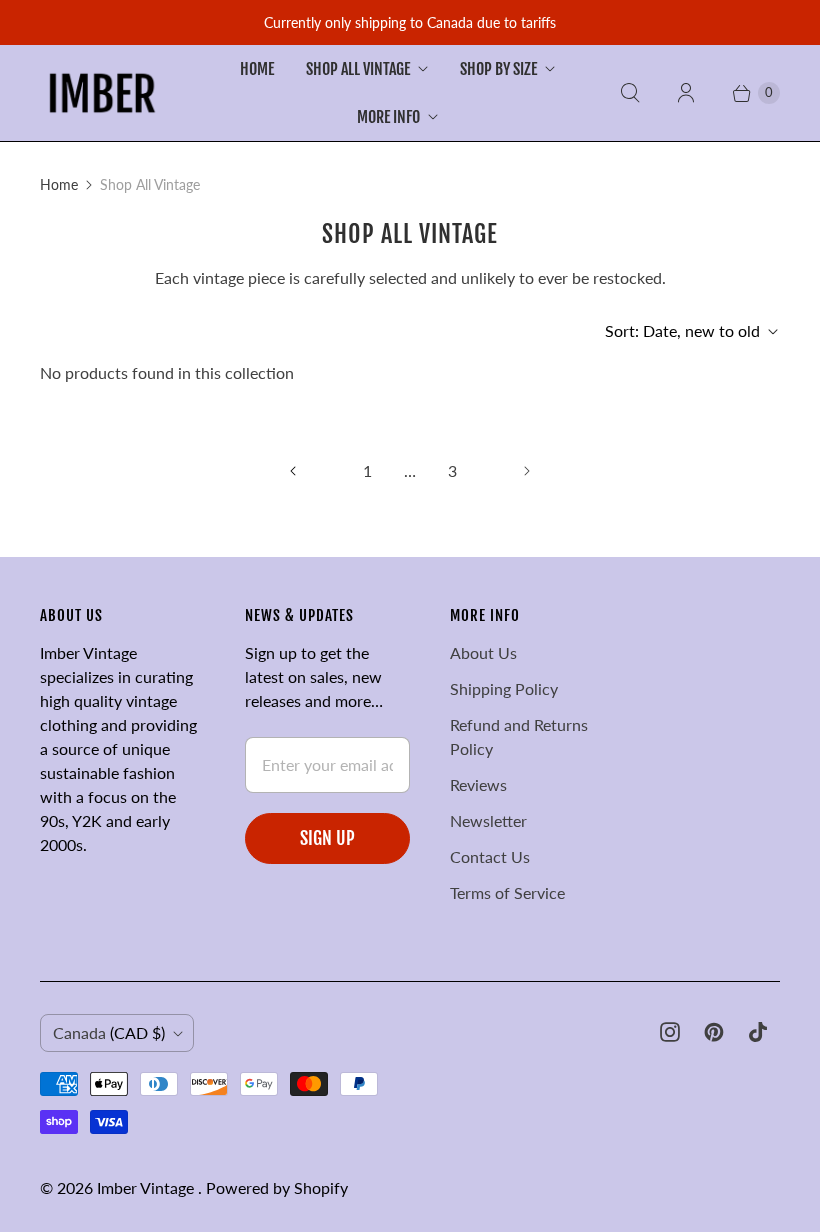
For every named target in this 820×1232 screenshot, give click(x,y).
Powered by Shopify (277, 1187)
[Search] (630, 93)
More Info (388, 117)
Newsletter (488, 820)
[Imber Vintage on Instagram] (670, 1032)
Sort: (682, 330)
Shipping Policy (504, 688)
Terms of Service (507, 892)
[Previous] (293, 471)
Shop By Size (498, 69)
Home (257, 69)
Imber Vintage (147, 1187)
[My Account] (686, 93)
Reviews (478, 784)
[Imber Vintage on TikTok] (758, 1032)
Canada (109, 1032)
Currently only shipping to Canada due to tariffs (410, 22)
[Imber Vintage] (102, 93)
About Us (483, 652)
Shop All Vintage (358, 69)
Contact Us (490, 856)
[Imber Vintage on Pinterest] (714, 1032)
